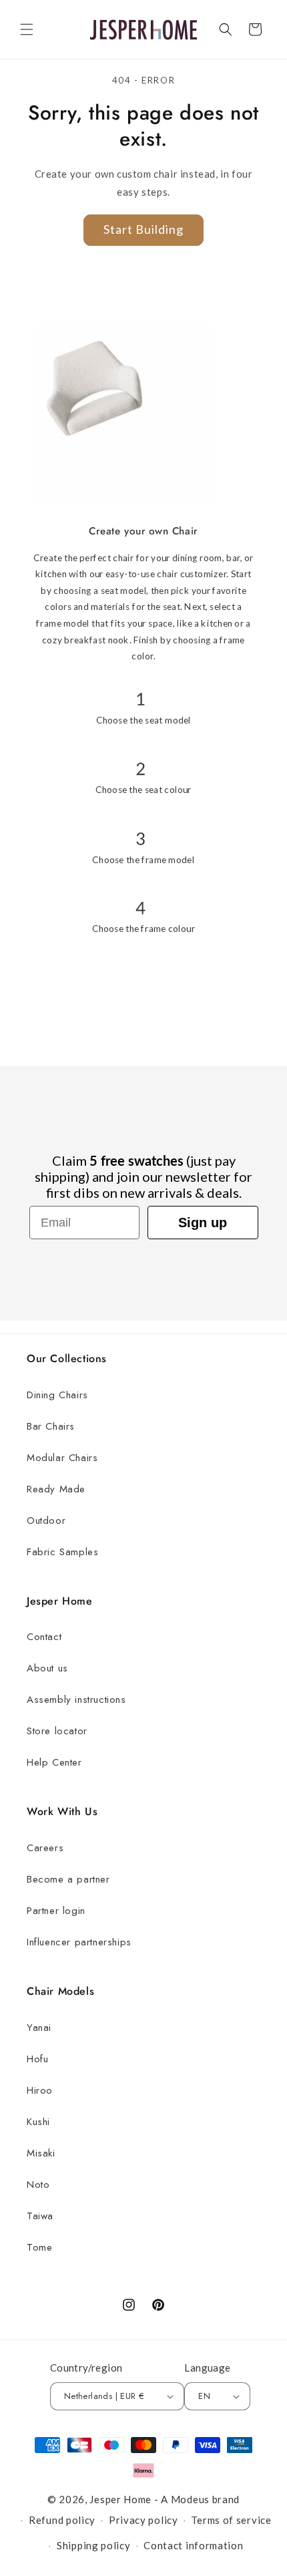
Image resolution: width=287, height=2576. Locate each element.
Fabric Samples (62, 1552)
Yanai (39, 2028)
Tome (39, 2247)
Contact (44, 1637)
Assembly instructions (76, 1700)
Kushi (38, 2122)
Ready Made (56, 1489)
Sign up (203, 1223)
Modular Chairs (62, 1458)
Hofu (37, 2059)
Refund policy (62, 2520)
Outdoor (46, 1520)
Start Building (143, 229)
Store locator (57, 1731)
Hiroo (40, 2090)
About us (47, 1668)
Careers (45, 1848)
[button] (27, 29)
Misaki (41, 2153)
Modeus (190, 2499)
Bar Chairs (51, 1426)
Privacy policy (143, 2520)
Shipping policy (94, 2545)
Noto (38, 2185)
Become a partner (68, 1879)
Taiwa (40, 2216)
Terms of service (231, 2520)
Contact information (193, 2545)
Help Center (54, 1762)
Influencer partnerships (79, 1942)
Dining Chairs (57, 1395)
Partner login (56, 1911)
